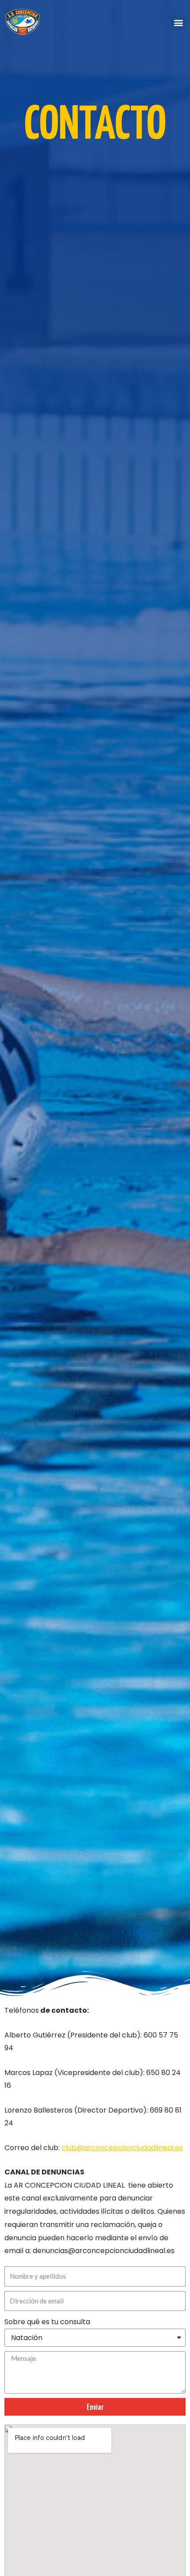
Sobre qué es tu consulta (47, 2322)
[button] (178, 22)
